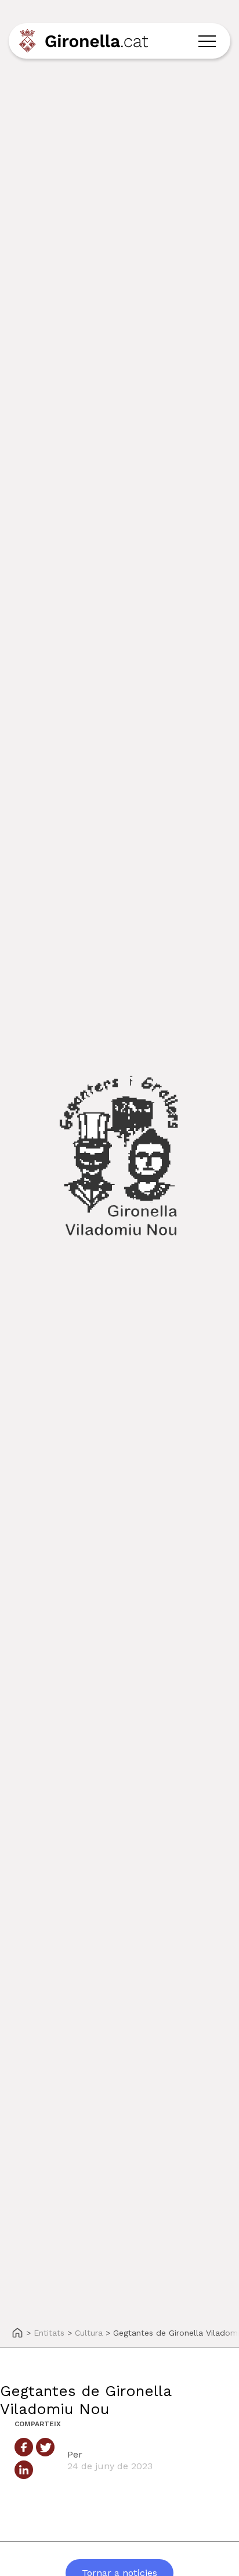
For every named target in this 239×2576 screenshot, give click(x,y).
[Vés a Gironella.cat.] (17, 2334)
